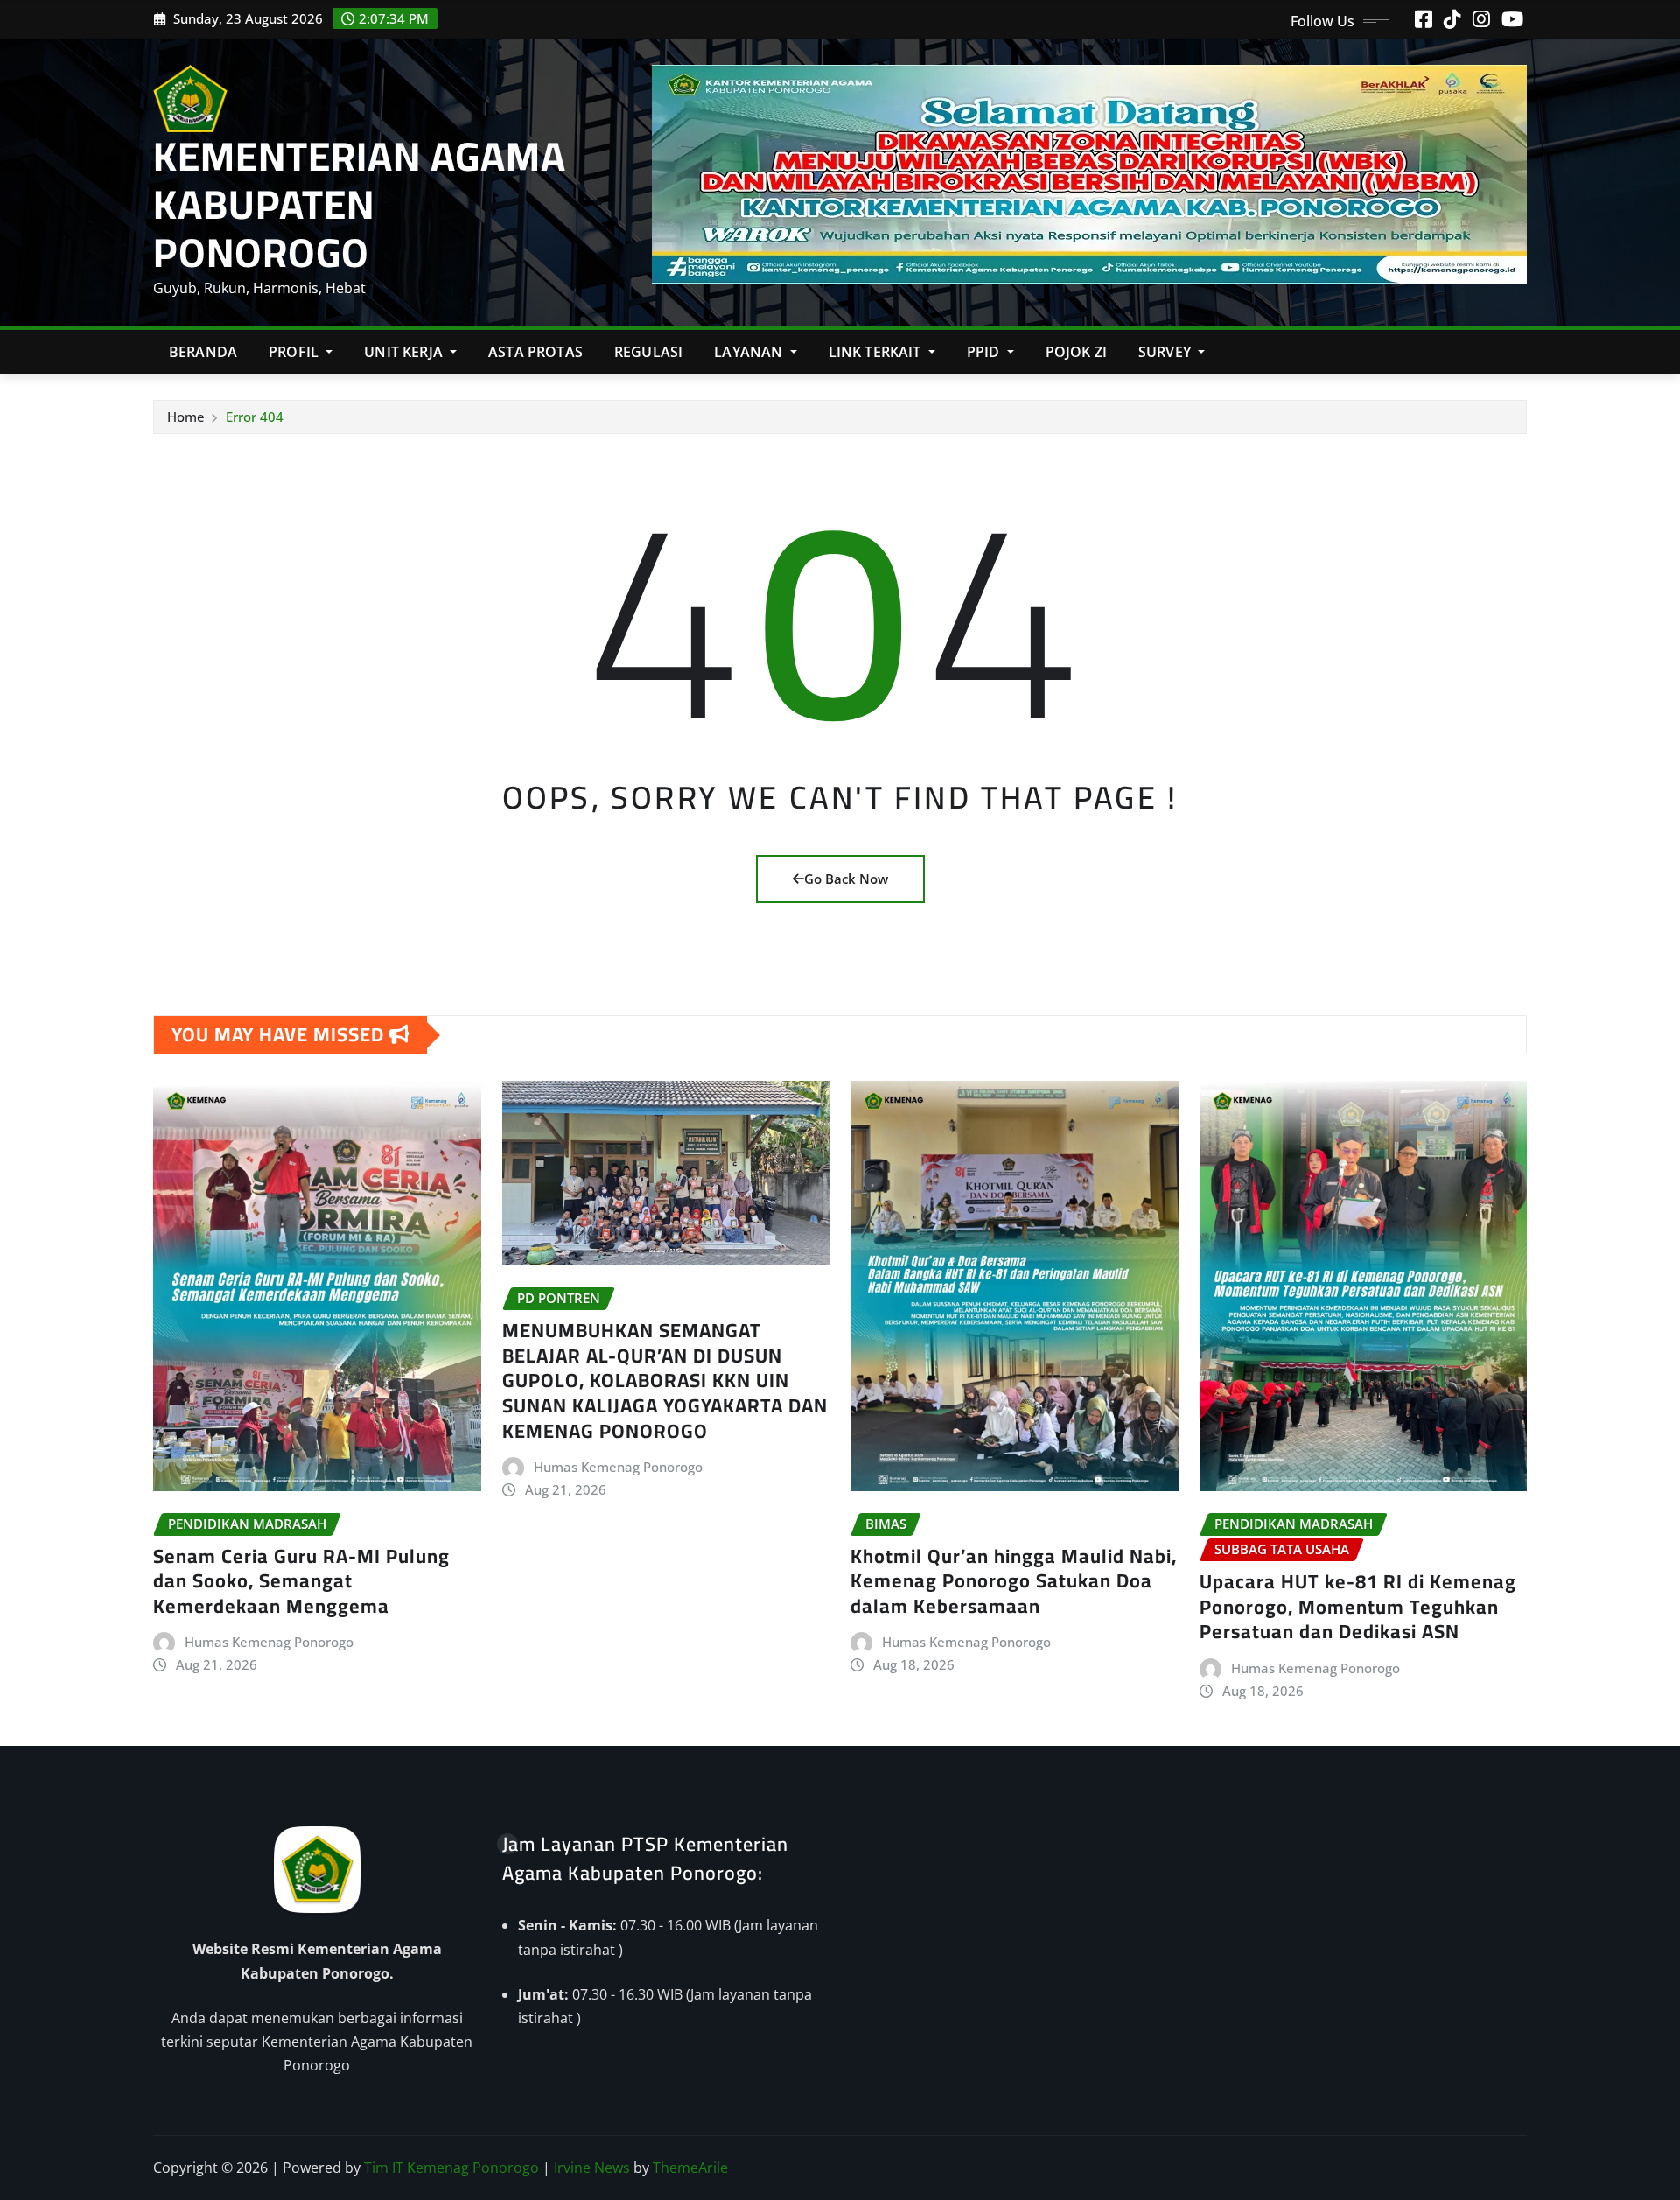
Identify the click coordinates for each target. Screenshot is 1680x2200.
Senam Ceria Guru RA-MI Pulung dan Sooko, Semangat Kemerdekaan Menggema (301, 1581)
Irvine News (592, 2168)
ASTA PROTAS (535, 352)
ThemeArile (690, 2168)
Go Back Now (846, 879)
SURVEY (1166, 352)
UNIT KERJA (405, 352)
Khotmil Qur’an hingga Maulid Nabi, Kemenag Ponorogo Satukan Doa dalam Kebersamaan (1014, 1581)
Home (186, 417)
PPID (985, 352)
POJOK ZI (1076, 352)
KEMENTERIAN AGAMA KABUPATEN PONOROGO (360, 204)
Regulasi (648, 352)
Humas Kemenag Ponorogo (269, 1642)
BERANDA (203, 352)
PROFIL (295, 352)
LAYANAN (750, 352)
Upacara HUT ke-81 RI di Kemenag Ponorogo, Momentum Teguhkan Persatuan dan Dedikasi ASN (1358, 1606)
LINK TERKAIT (877, 352)
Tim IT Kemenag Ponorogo (451, 2168)
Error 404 (255, 417)
